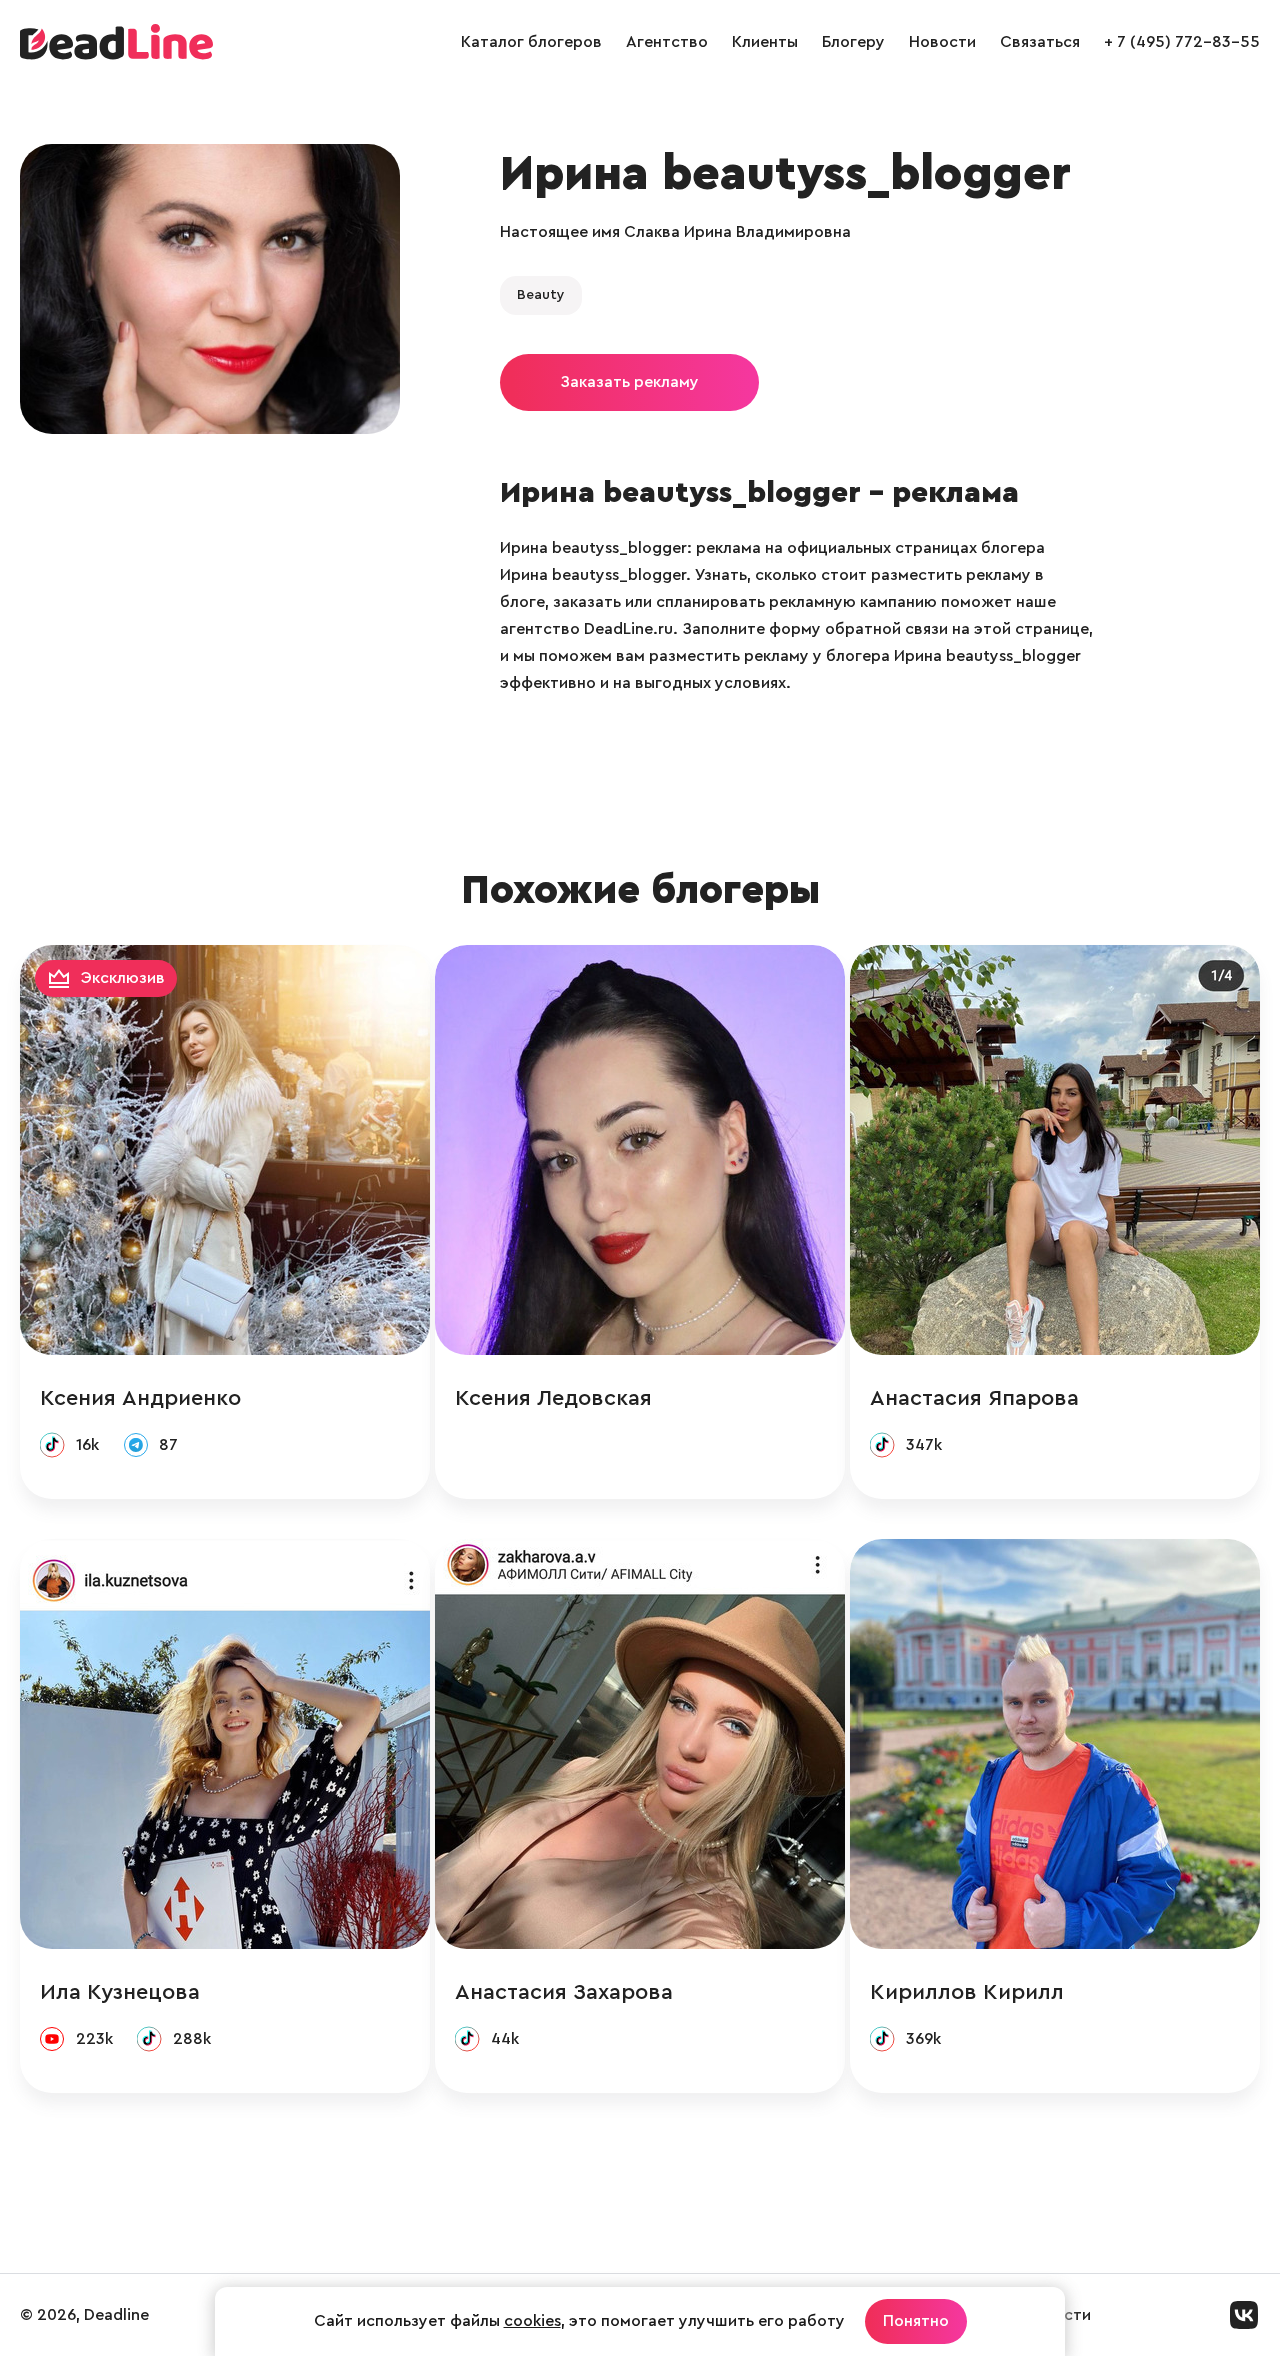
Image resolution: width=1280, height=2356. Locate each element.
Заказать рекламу (629, 382)
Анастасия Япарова (974, 1398)
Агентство (667, 42)
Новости (942, 42)
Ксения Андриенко (140, 1398)
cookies (532, 2321)
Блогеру (853, 42)
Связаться (1040, 42)
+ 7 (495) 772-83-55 (1182, 42)
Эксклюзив (123, 978)
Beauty (541, 295)
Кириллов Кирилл (967, 1992)
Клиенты (765, 42)
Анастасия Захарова (564, 1992)
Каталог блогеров (531, 42)
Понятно (916, 2321)
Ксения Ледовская (553, 1398)
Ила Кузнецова (120, 1992)
